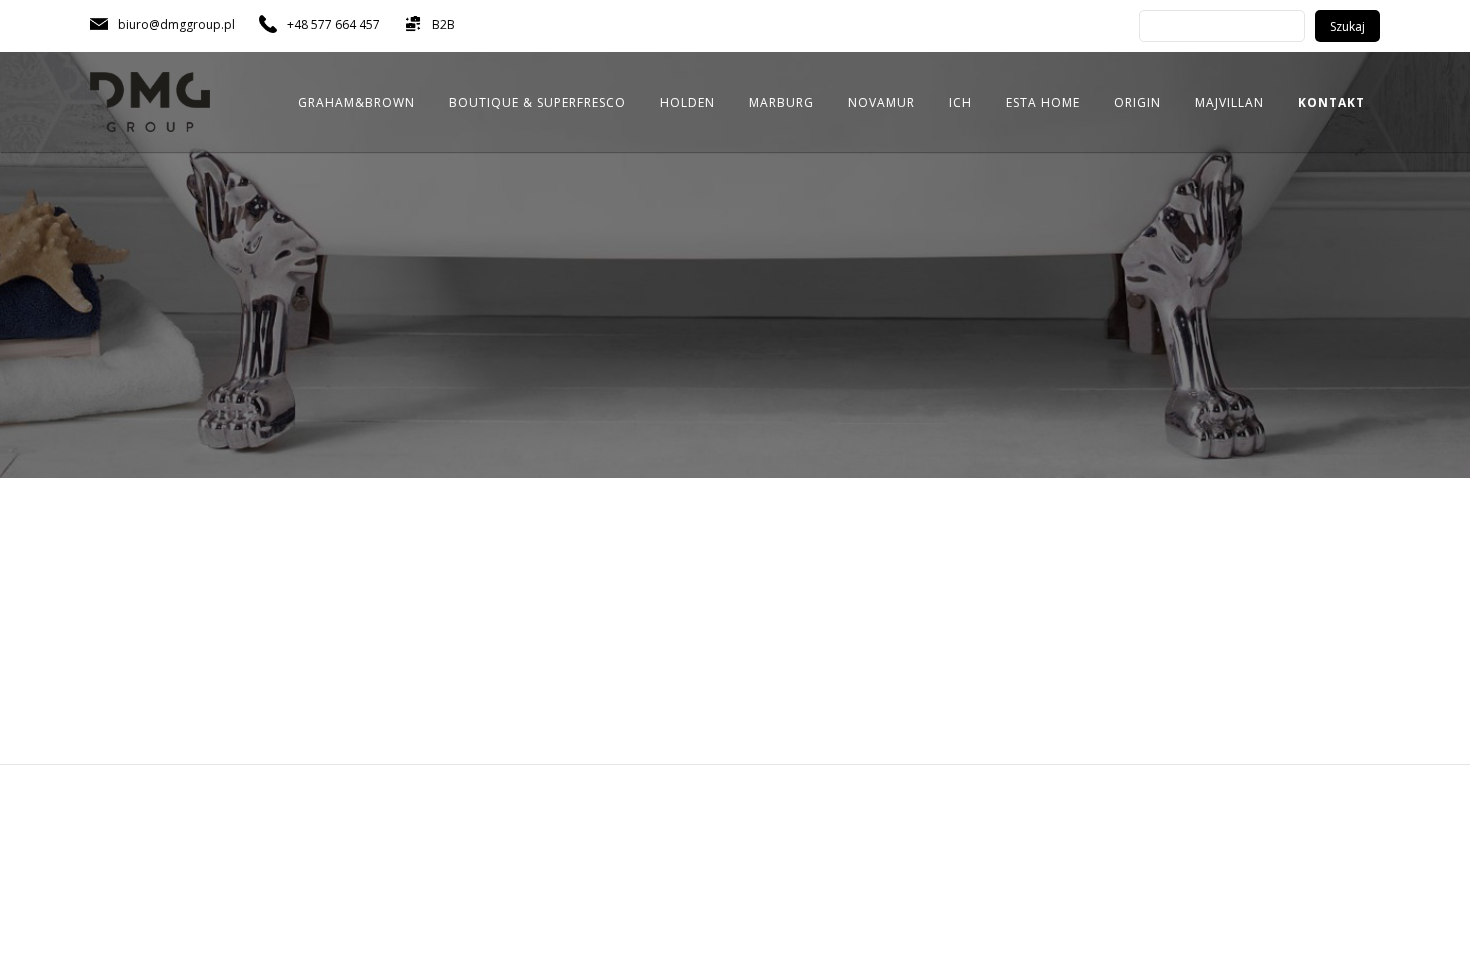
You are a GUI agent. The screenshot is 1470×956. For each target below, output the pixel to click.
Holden (687, 102)
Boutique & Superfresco (537, 102)
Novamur (881, 102)
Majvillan (1229, 102)
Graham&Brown (356, 102)
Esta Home (1043, 102)
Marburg (781, 102)
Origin (1137, 102)
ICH (960, 102)
